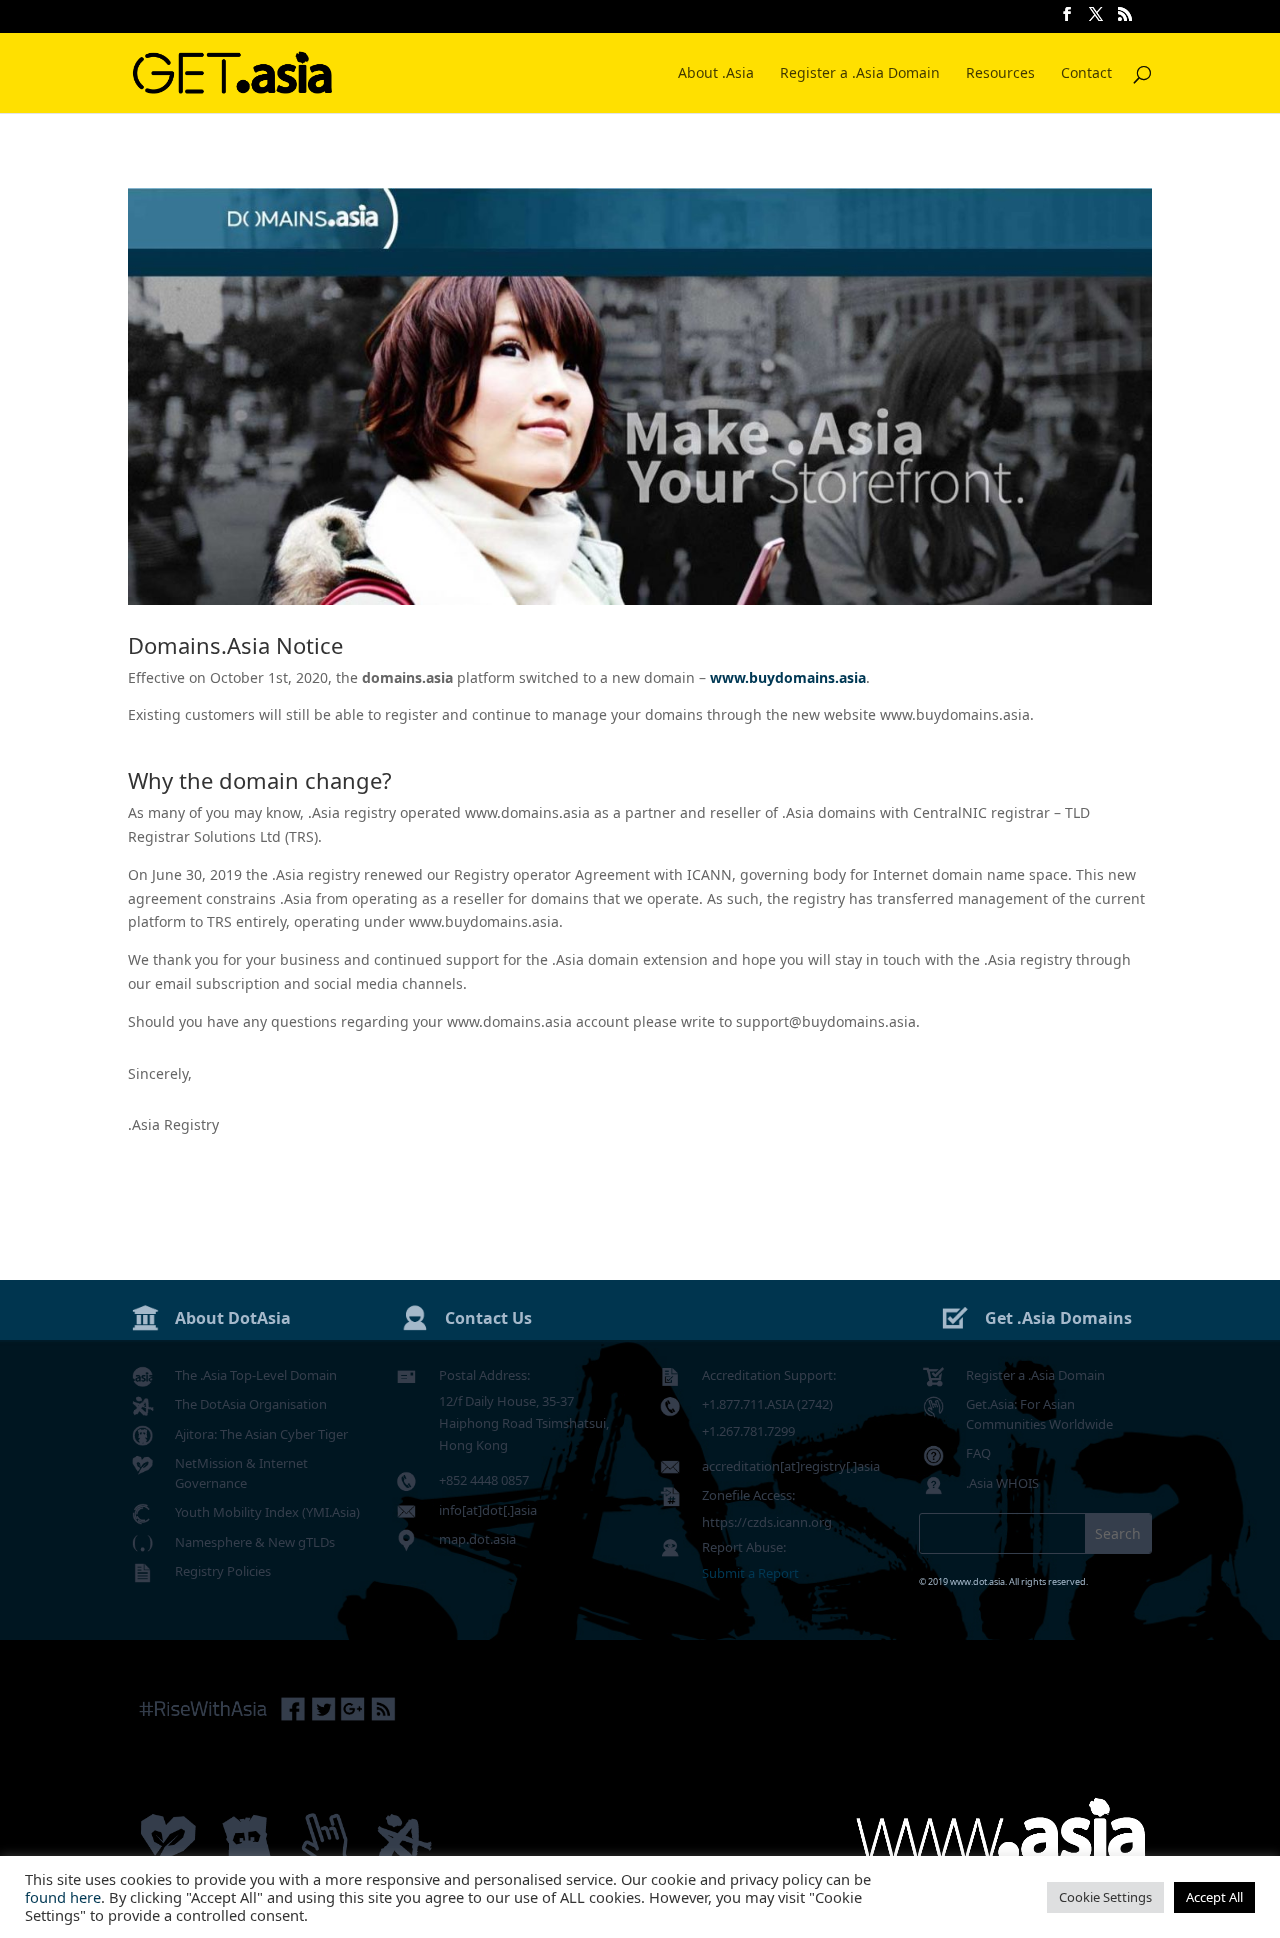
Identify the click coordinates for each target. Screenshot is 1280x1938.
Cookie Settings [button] (1105, 1897)
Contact (1086, 74)
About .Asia (716, 74)
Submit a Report (750, 1573)
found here (63, 1897)
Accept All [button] (1214, 1897)
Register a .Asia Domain (860, 74)
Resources (1000, 74)
